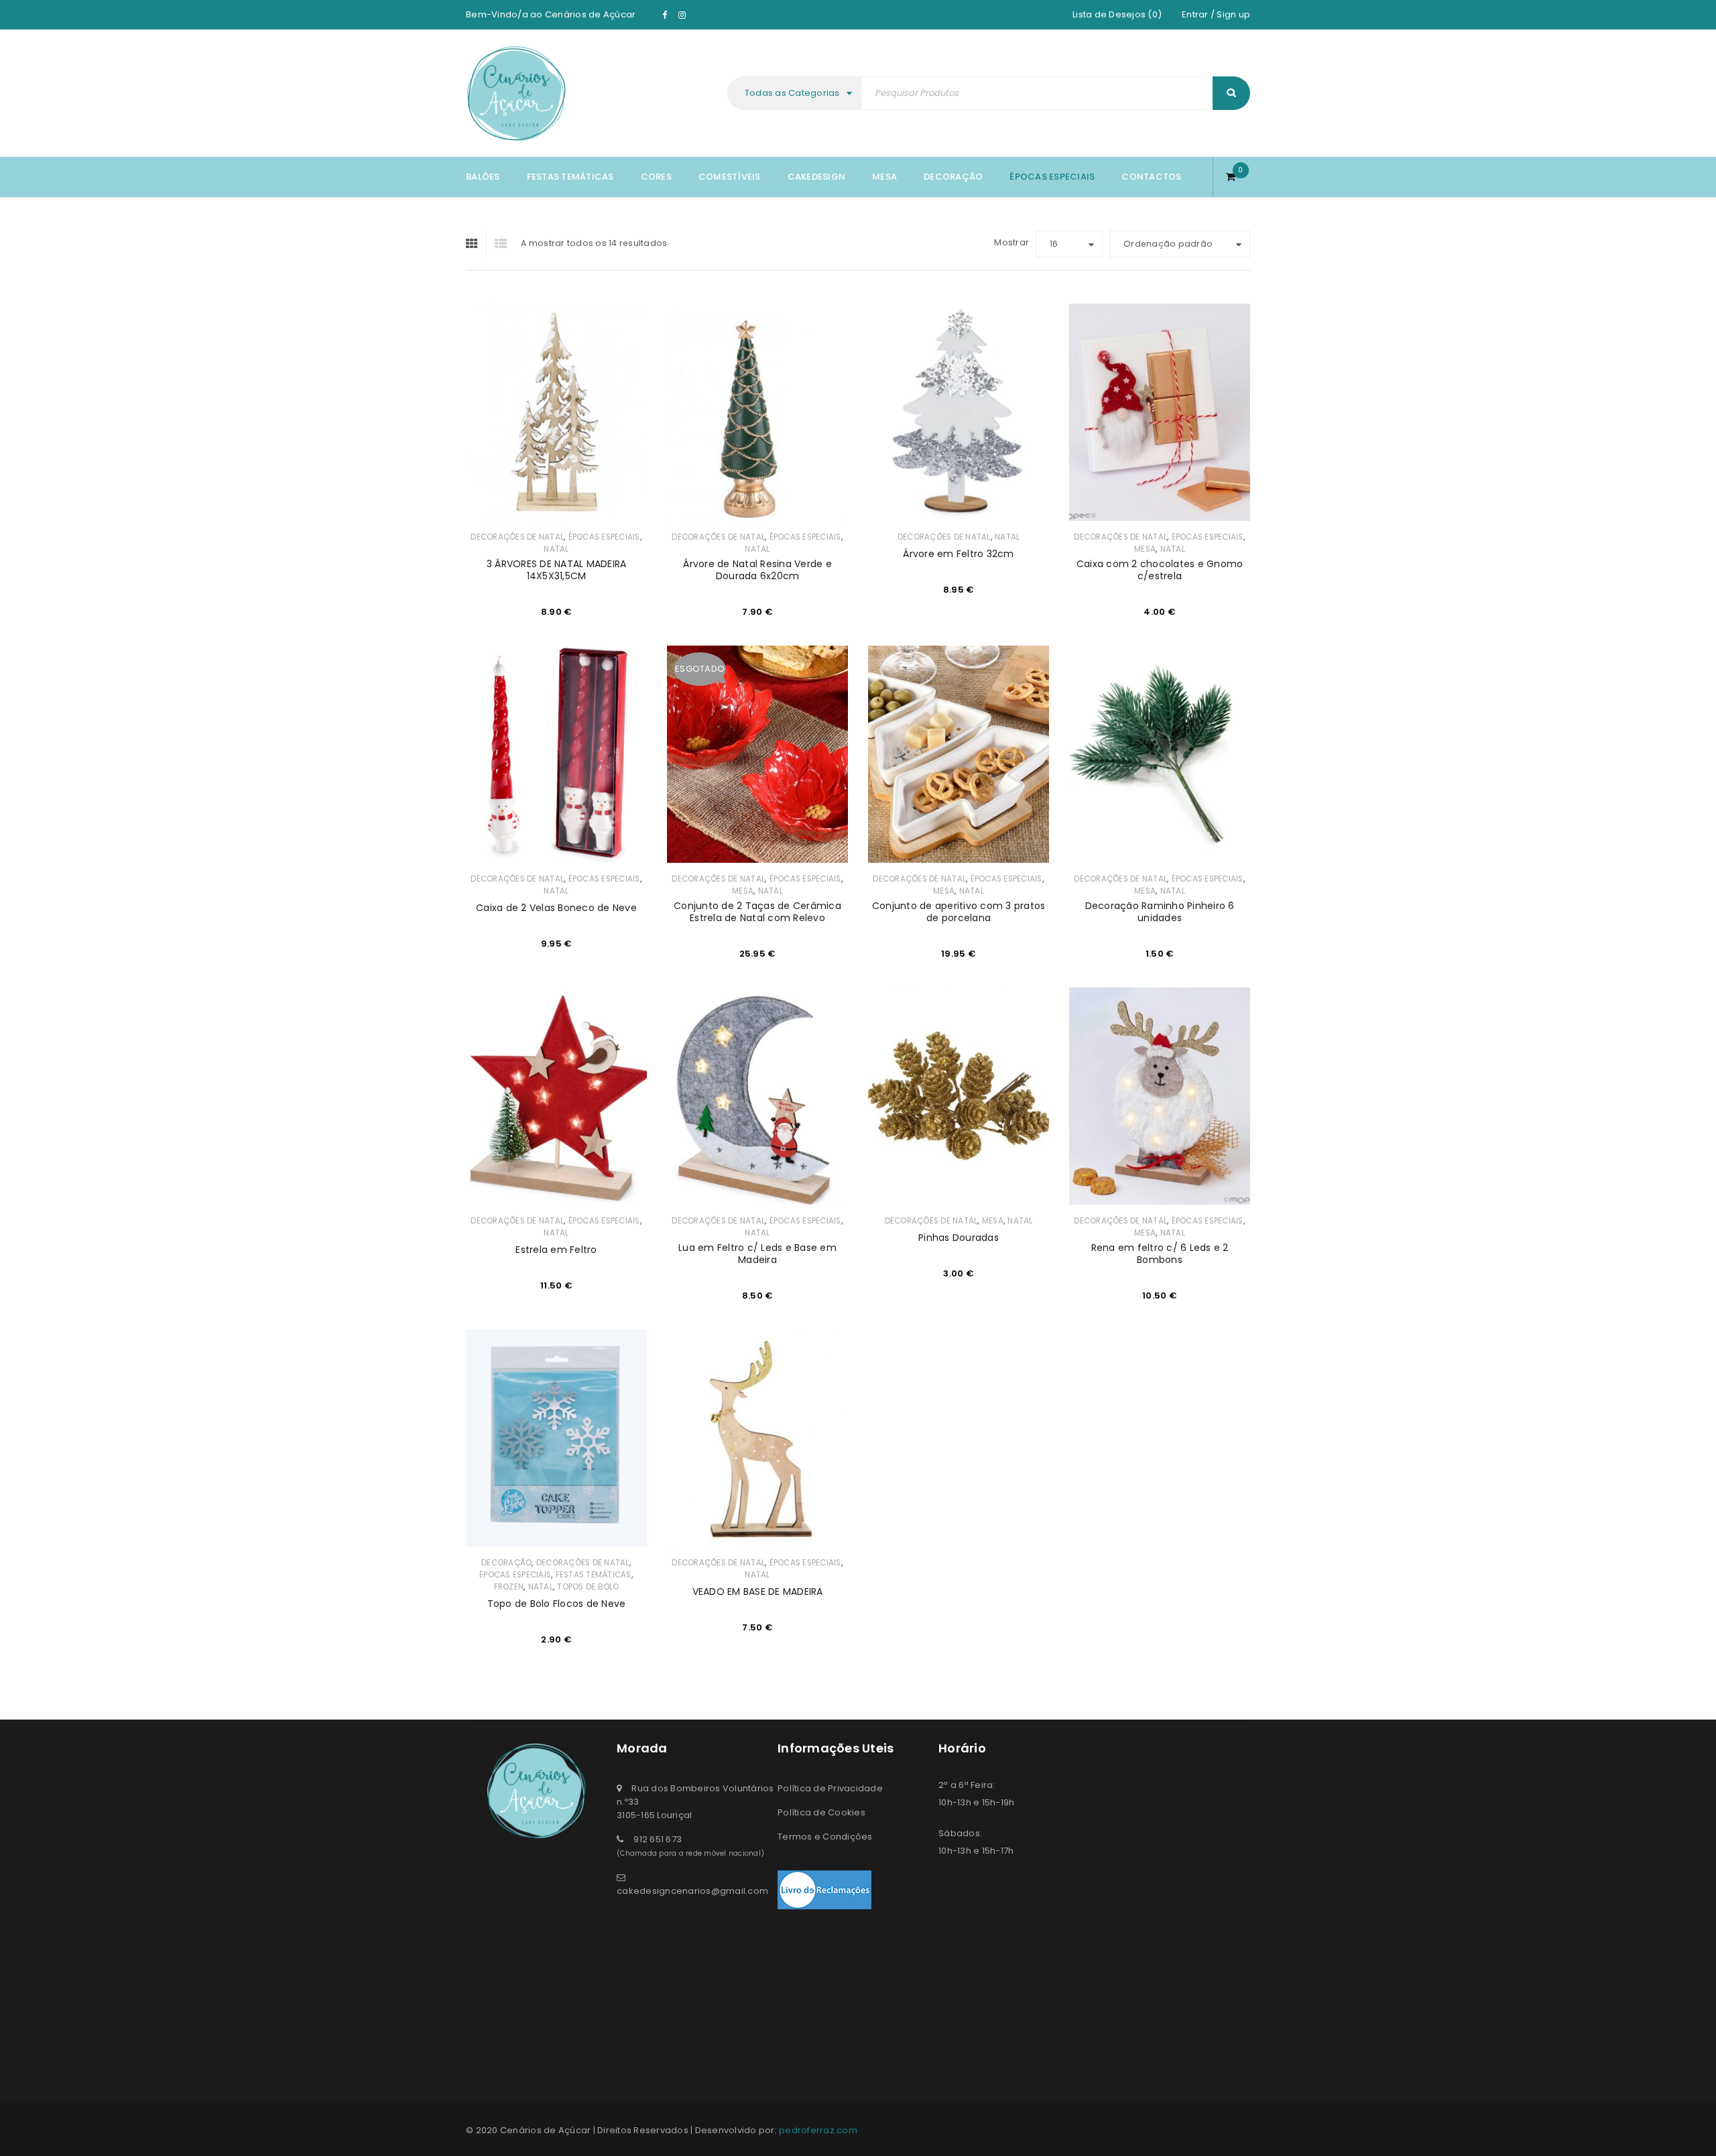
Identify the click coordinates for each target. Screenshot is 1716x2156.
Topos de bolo (588, 1587)
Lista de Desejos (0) (1117, 14)
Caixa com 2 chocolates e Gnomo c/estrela (1160, 570)
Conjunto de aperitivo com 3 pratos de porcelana (959, 912)
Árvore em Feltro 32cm (958, 554)
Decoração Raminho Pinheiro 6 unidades (1160, 912)
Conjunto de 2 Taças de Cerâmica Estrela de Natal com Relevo (757, 912)
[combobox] (796, 93)
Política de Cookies (821, 1812)
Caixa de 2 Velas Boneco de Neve (556, 908)
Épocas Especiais (604, 537)
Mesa (1145, 549)
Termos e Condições (825, 1837)
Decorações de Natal (517, 537)
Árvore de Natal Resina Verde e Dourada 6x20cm (757, 570)
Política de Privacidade (830, 1788)
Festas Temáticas (594, 1575)
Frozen (509, 1587)
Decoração (506, 1563)
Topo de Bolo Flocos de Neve (557, 1604)
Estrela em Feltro (556, 1250)
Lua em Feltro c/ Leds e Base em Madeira (757, 1254)
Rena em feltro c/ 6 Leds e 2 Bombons (1160, 1254)
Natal (556, 549)
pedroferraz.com (818, 2130)
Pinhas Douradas (959, 1238)
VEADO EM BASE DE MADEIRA (758, 1592)
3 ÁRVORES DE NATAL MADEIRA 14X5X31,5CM (557, 570)
